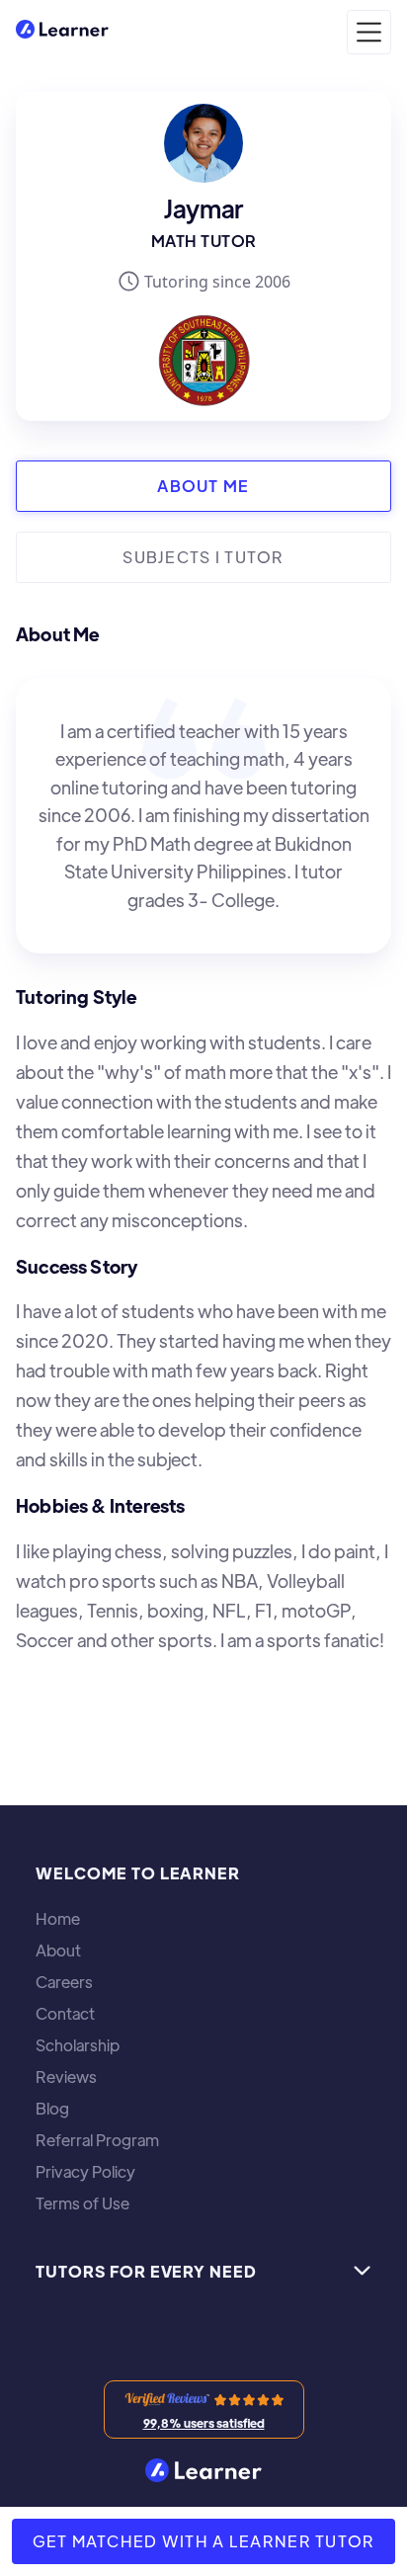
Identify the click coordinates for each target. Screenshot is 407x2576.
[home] (62, 32)
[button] (369, 32)
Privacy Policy (85, 2172)
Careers (64, 1982)
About (58, 1951)
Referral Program (97, 2140)
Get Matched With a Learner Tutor (204, 2541)
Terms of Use (82, 2203)
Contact (65, 2014)
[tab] (203, 486)
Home (58, 1919)
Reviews (66, 2077)
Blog (52, 2109)
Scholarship (78, 2045)
